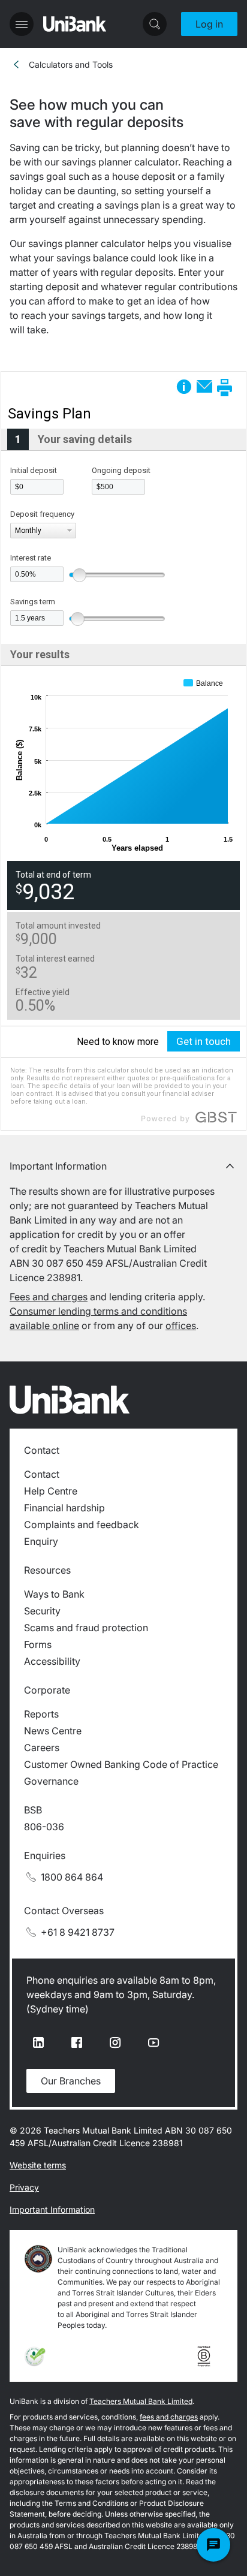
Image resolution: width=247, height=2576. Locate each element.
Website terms (38, 2165)
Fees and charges (49, 1297)
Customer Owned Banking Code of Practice (121, 1764)
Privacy (24, 2187)
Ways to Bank (54, 1594)
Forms (38, 1644)
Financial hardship (64, 1508)
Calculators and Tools (71, 64)
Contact (42, 1474)
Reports (41, 1714)
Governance (51, 1781)
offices (181, 1325)
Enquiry (41, 1541)
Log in (209, 24)
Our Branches (71, 2081)
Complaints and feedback (82, 1524)
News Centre (53, 1731)
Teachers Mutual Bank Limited (141, 2401)
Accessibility (52, 1661)
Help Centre (51, 1491)
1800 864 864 (72, 1877)
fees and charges (169, 2417)
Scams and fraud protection (86, 1628)
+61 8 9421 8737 (78, 1932)
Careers (42, 1748)
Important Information (52, 2209)
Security (42, 1611)
